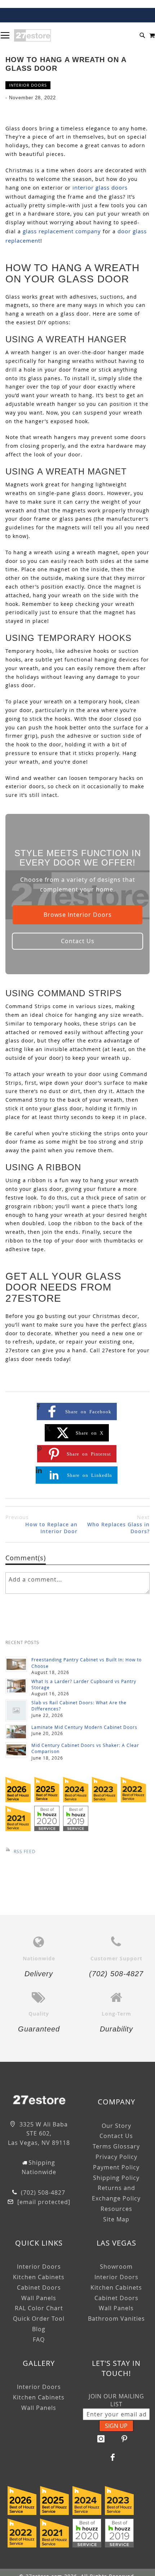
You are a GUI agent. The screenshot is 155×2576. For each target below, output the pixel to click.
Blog (39, 2329)
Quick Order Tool (39, 2319)
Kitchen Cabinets (39, 2277)
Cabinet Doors (39, 2287)
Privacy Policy (116, 2157)
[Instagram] (101, 2439)
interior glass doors (100, 187)
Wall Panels (39, 2298)
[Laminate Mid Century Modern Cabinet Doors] (16, 1732)
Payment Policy (116, 2167)
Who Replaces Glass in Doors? (118, 1524)
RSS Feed (25, 1851)
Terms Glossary (116, 2146)
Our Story (116, 2126)
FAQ (39, 2339)
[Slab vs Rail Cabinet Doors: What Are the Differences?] (16, 1710)
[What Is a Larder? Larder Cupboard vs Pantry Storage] (16, 1686)
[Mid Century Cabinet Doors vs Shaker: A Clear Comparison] (16, 1750)
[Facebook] (113, 2457)
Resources (116, 2209)
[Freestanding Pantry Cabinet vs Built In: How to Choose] (16, 1664)
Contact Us (78, 941)
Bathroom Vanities (116, 2319)
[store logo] (32, 35)
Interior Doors (28, 85)
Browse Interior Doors (78, 915)
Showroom (116, 2267)
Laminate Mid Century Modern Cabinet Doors (84, 1727)
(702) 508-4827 (42, 2193)
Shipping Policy (116, 2178)
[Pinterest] (124, 2439)
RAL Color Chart (39, 2308)
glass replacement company (62, 231)
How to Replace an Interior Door (41, 1524)
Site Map (116, 2219)
